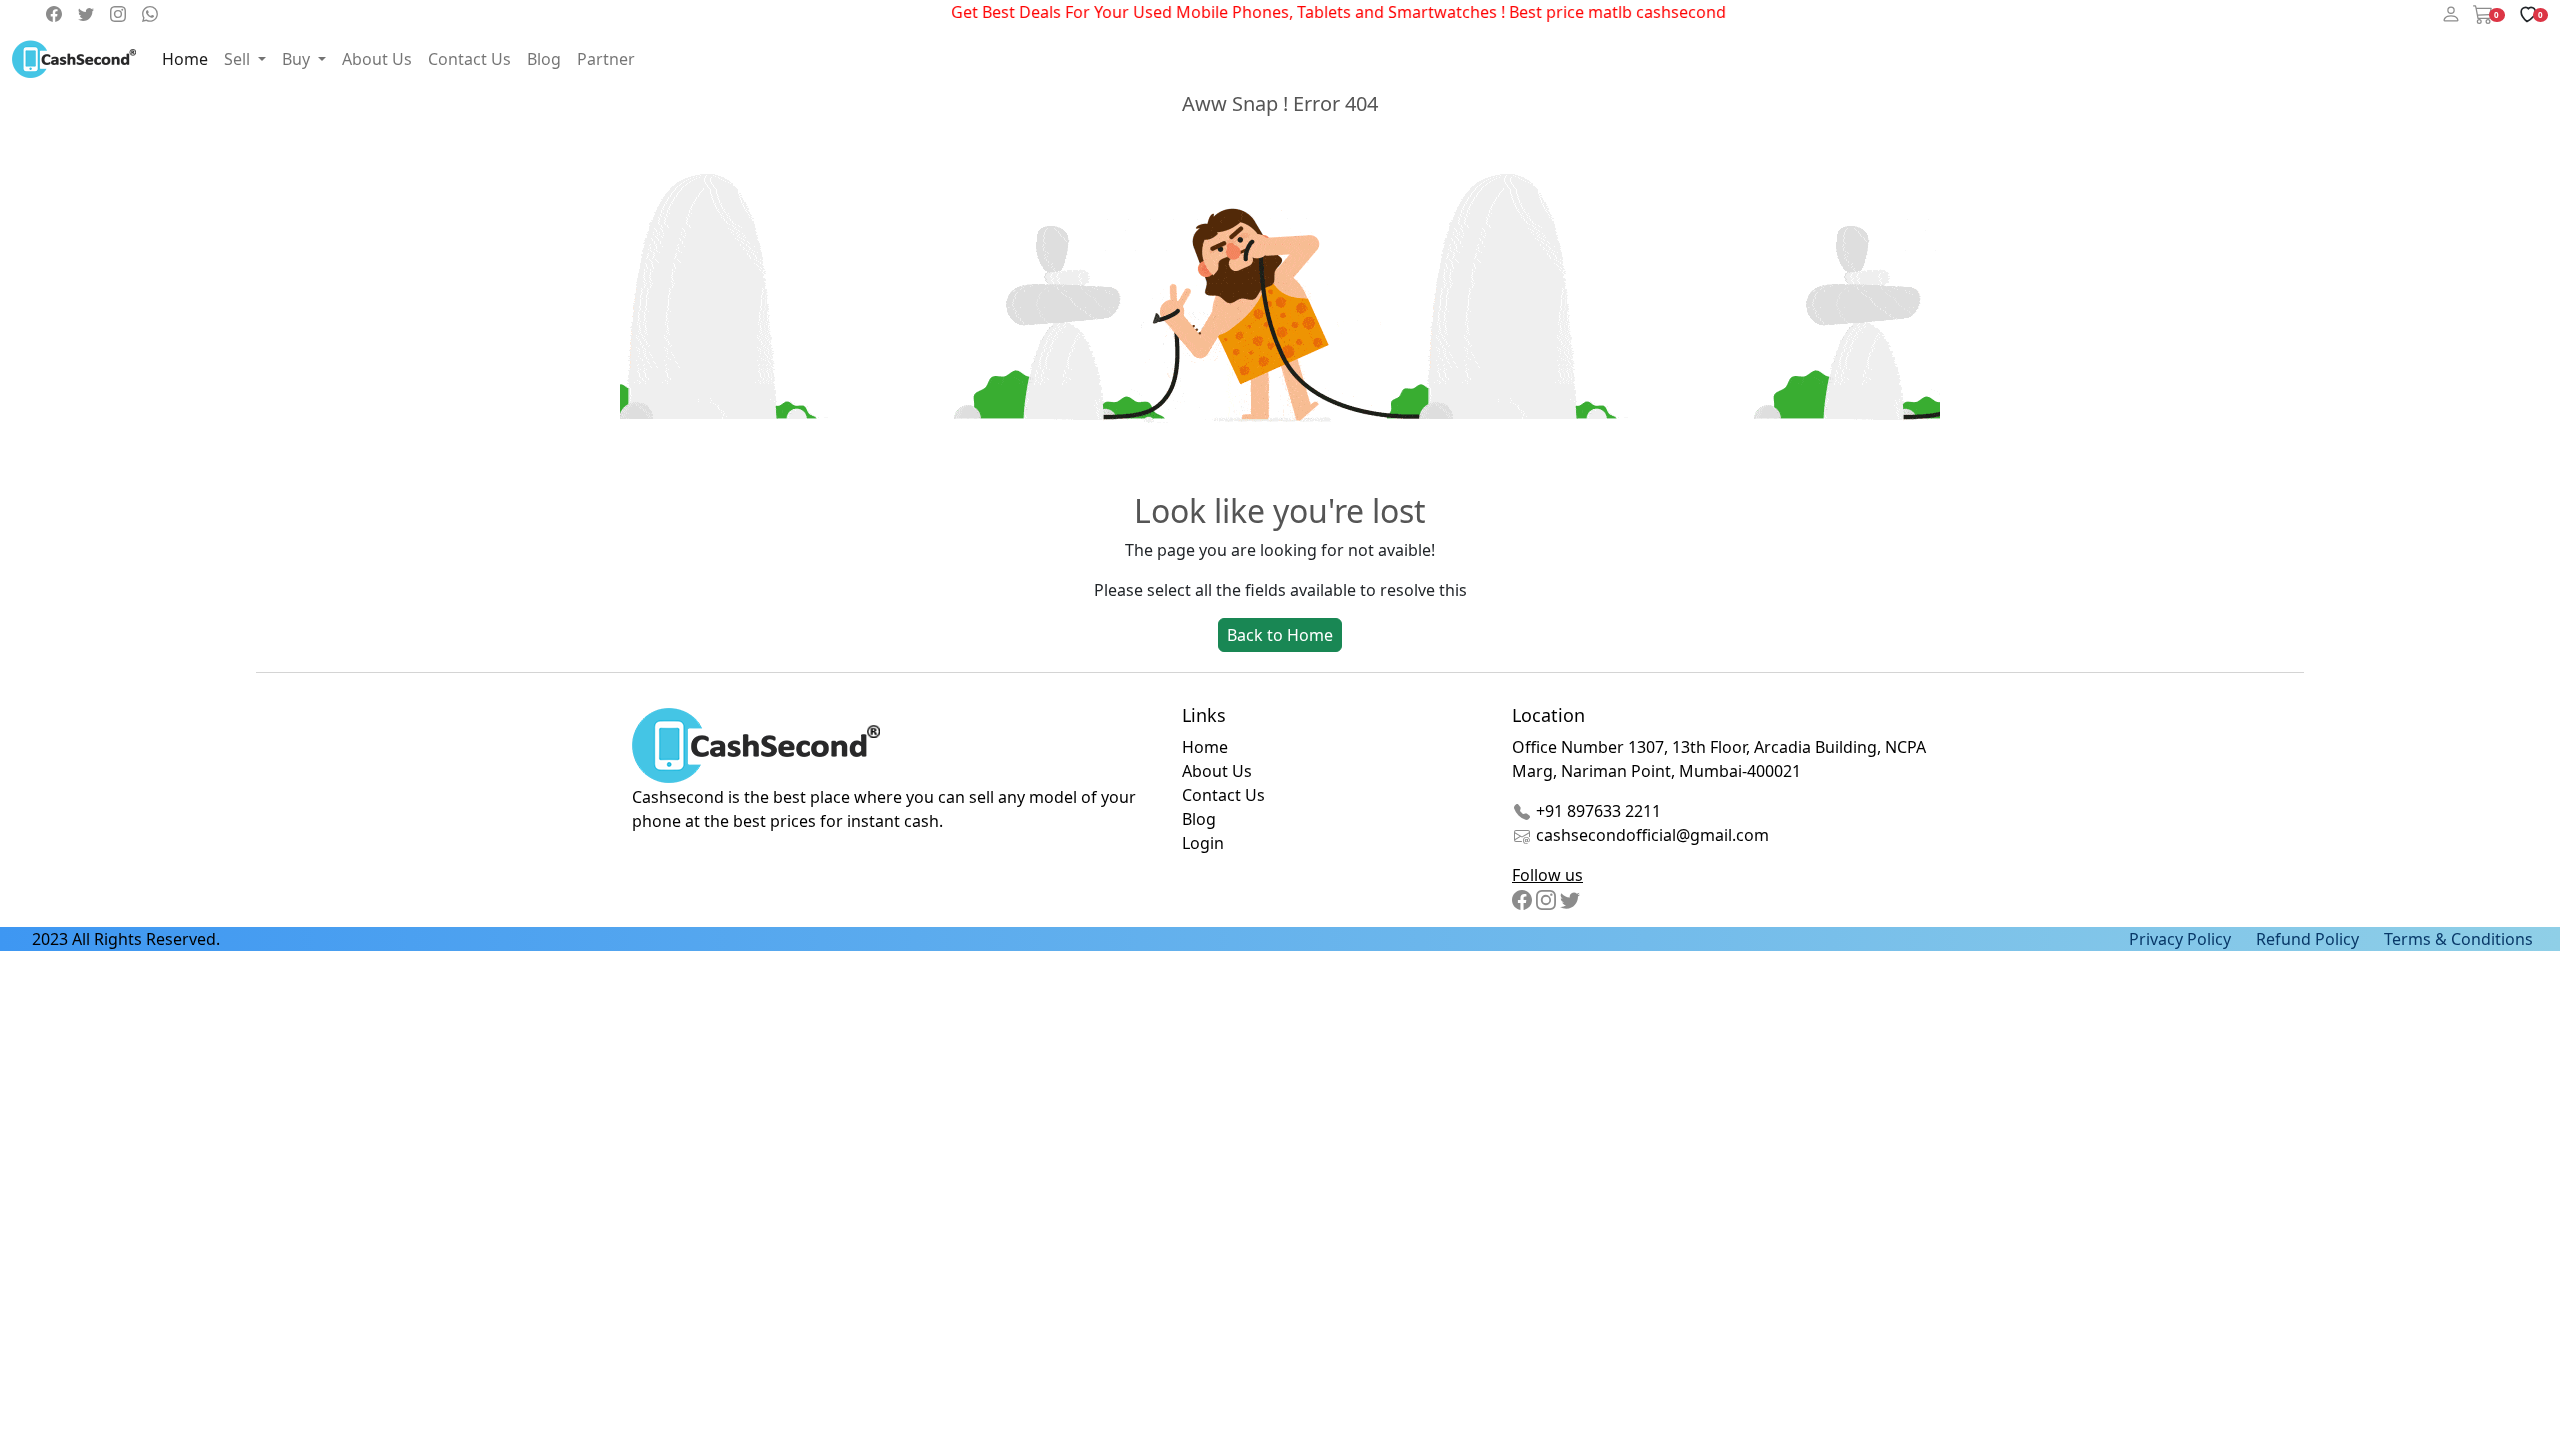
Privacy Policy (2180, 939)
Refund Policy (2307, 939)
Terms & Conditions (2458, 939)
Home (185, 59)
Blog (544, 59)
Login (1203, 843)
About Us (377, 59)
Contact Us (469, 59)
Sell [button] (239, 59)
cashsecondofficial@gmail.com (1652, 835)
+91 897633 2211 (1596, 811)
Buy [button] (298, 59)
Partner (606, 59)
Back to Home (1280, 635)
